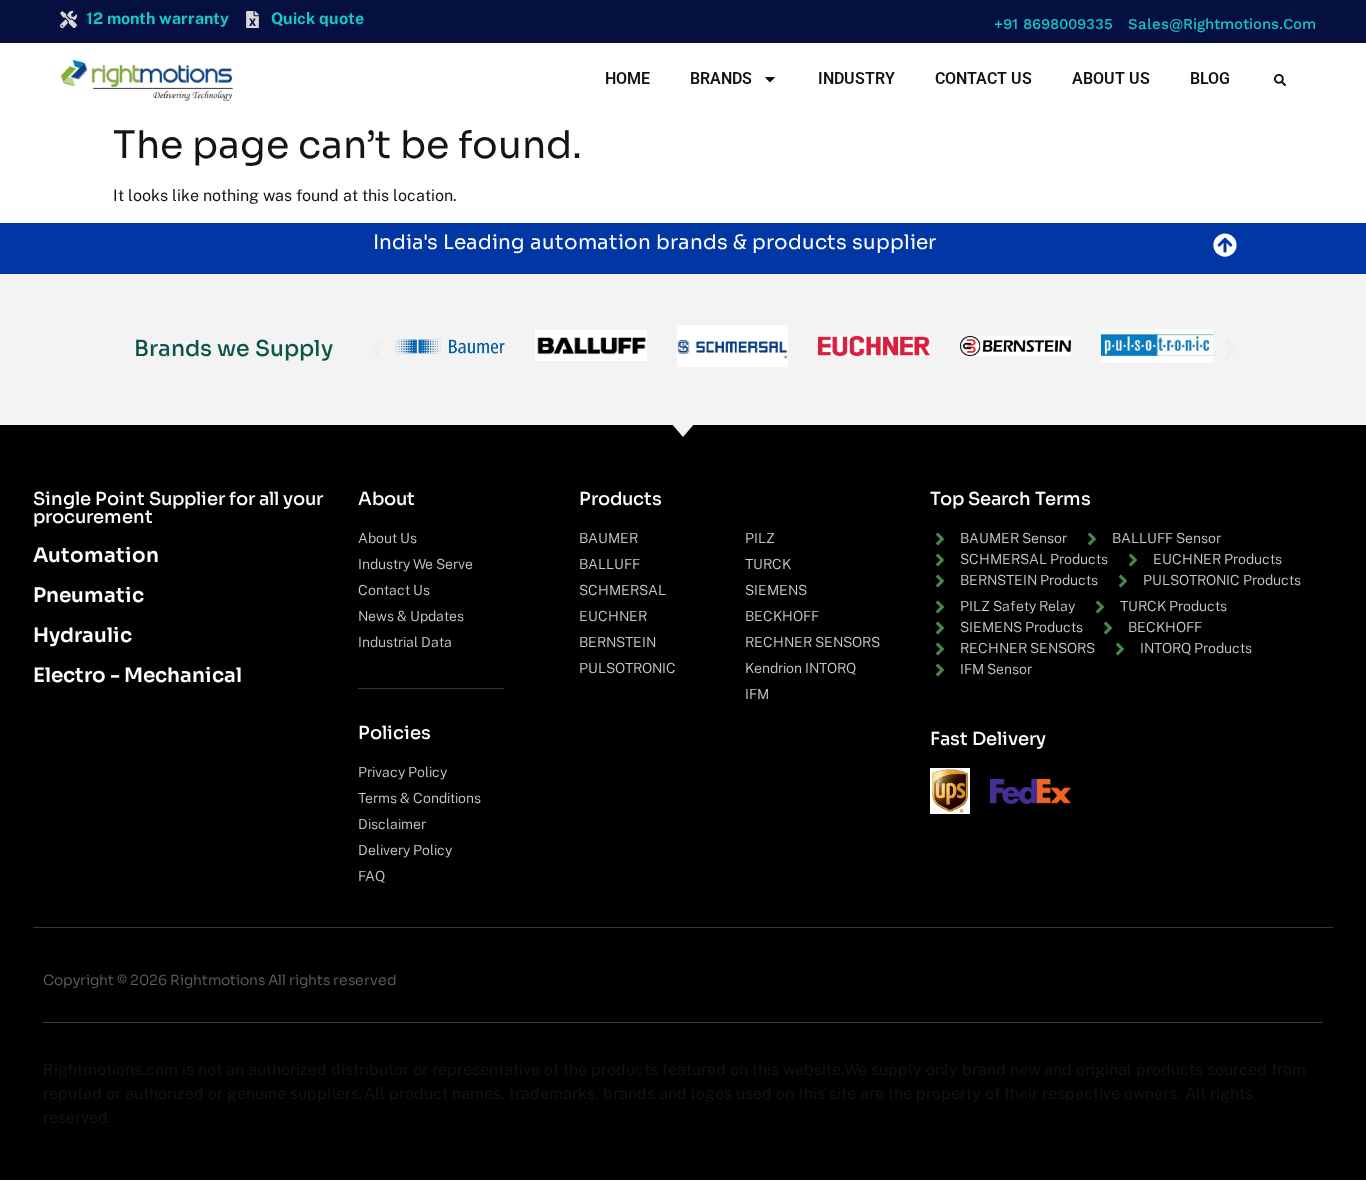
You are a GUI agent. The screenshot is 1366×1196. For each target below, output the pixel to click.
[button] (1048, 24)
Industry (856, 78)
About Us (1111, 78)
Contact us (983, 78)
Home (627, 78)
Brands (721, 78)
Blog (1210, 78)
